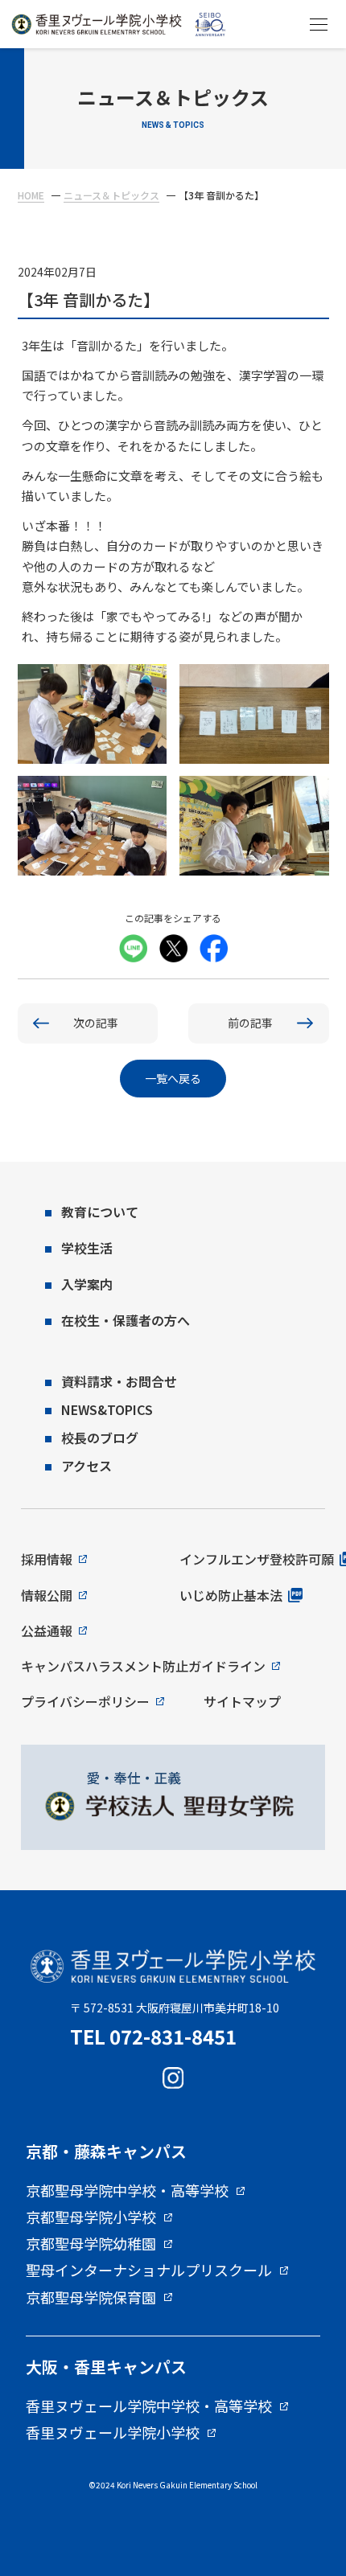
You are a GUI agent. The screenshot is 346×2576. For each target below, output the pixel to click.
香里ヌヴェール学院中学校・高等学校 (149, 2406)
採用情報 (47, 1559)
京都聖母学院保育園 (91, 2298)
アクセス (86, 1466)
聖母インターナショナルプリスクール (149, 2270)
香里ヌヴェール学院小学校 (113, 2433)
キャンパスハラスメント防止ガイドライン (143, 1666)
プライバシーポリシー (85, 1701)
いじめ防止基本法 (231, 1595)
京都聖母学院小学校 (91, 2217)
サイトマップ (242, 1701)
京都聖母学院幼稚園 (91, 2244)
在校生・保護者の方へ (126, 1320)
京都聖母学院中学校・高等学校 (127, 2191)
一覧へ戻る (173, 1078)
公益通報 (47, 1631)
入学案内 (87, 1284)
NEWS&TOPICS (107, 1409)
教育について (100, 1212)
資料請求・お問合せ (119, 1381)
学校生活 (87, 1248)
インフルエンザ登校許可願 (257, 1559)
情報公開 (47, 1595)
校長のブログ (100, 1438)
